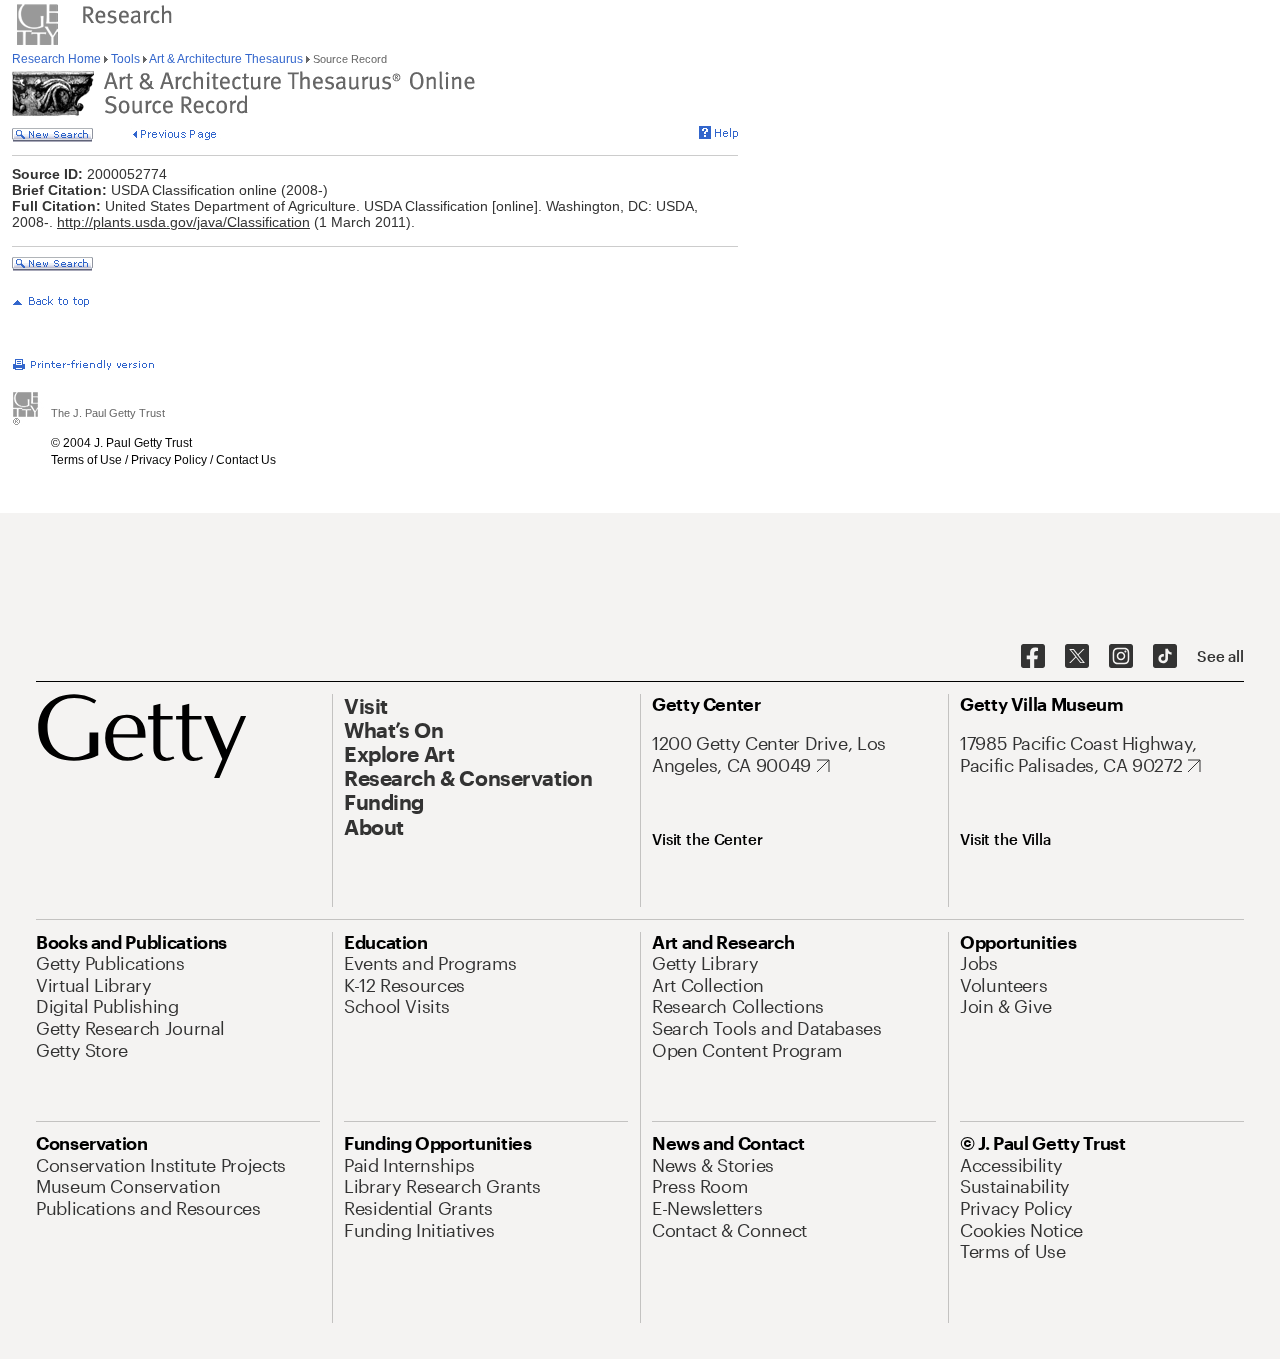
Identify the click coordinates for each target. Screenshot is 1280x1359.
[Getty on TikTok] (1165, 657)
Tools (125, 59)
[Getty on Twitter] (1077, 657)
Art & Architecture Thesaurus (226, 59)
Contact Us (246, 460)
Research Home (58, 59)
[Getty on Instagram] (1121, 657)
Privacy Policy (169, 460)
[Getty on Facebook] (1033, 657)
